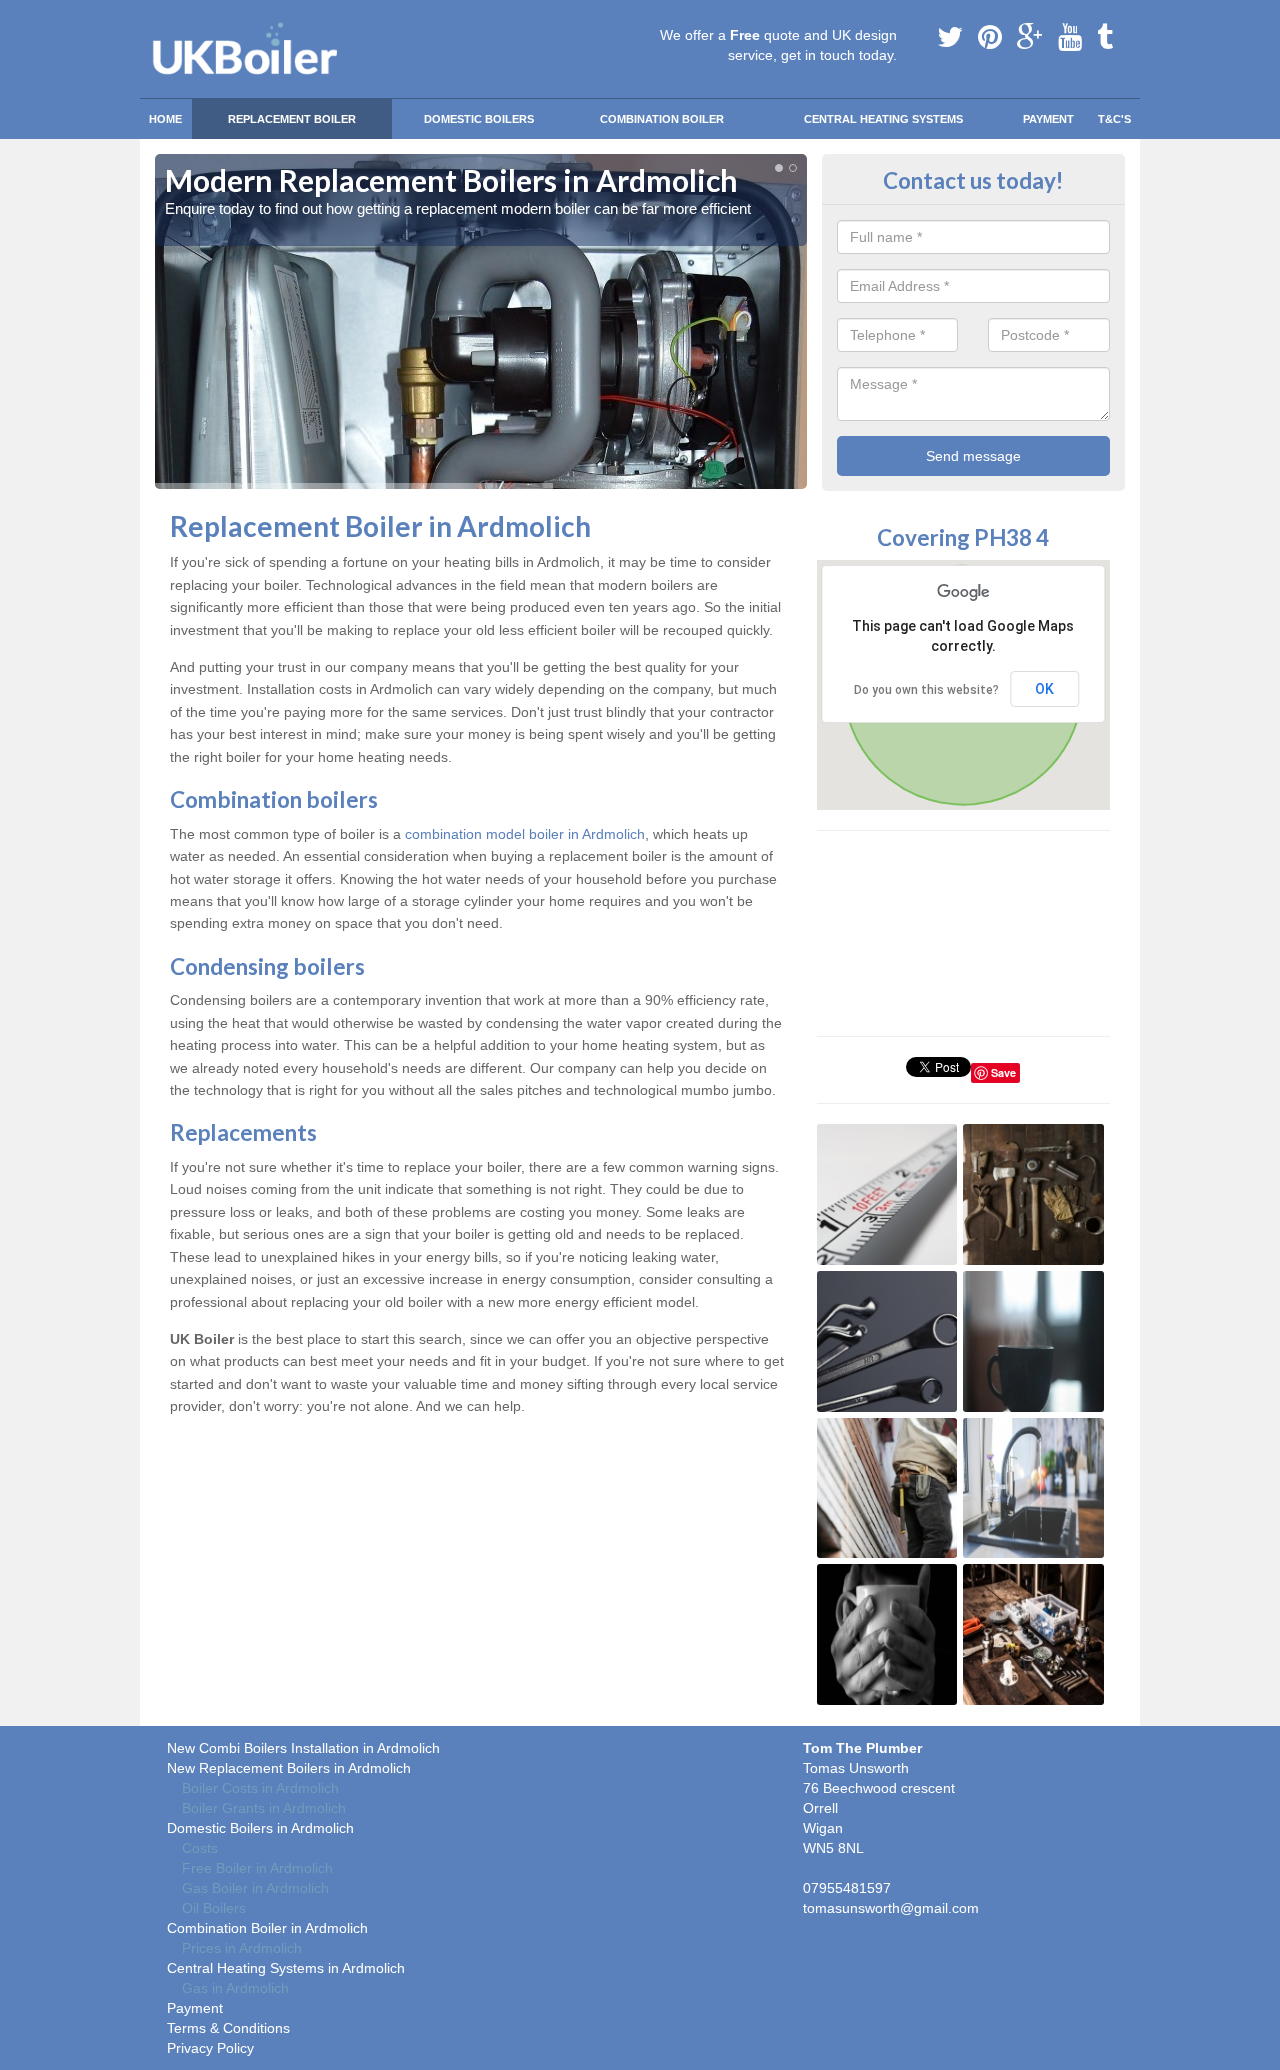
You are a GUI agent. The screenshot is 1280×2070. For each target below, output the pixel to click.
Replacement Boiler (292, 119)
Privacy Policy (210, 2048)
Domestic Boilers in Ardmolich (260, 1828)
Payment (1048, 119)
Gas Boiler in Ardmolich (255, 1888)
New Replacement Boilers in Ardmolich (289, 1768)
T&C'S (1114, 119)
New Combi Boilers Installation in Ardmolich (303, 1748)
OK (1044, 689)
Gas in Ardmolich (235, 1988)
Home (165, 119)
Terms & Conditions (228, 2028)
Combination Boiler (662, 119)
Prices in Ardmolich (242, 1948)
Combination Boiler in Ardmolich (267, 1928)
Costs (200, 1848)
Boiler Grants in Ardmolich (264, 1808)
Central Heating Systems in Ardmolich (286, 1968)
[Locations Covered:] (164, 17)
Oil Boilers (214, 1908)
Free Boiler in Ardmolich (257, 1868)
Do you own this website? (926, 690)
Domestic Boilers (479, 119)
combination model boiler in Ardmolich (525, 834)
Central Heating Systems (883, 119)
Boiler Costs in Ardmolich (260, 1788)
